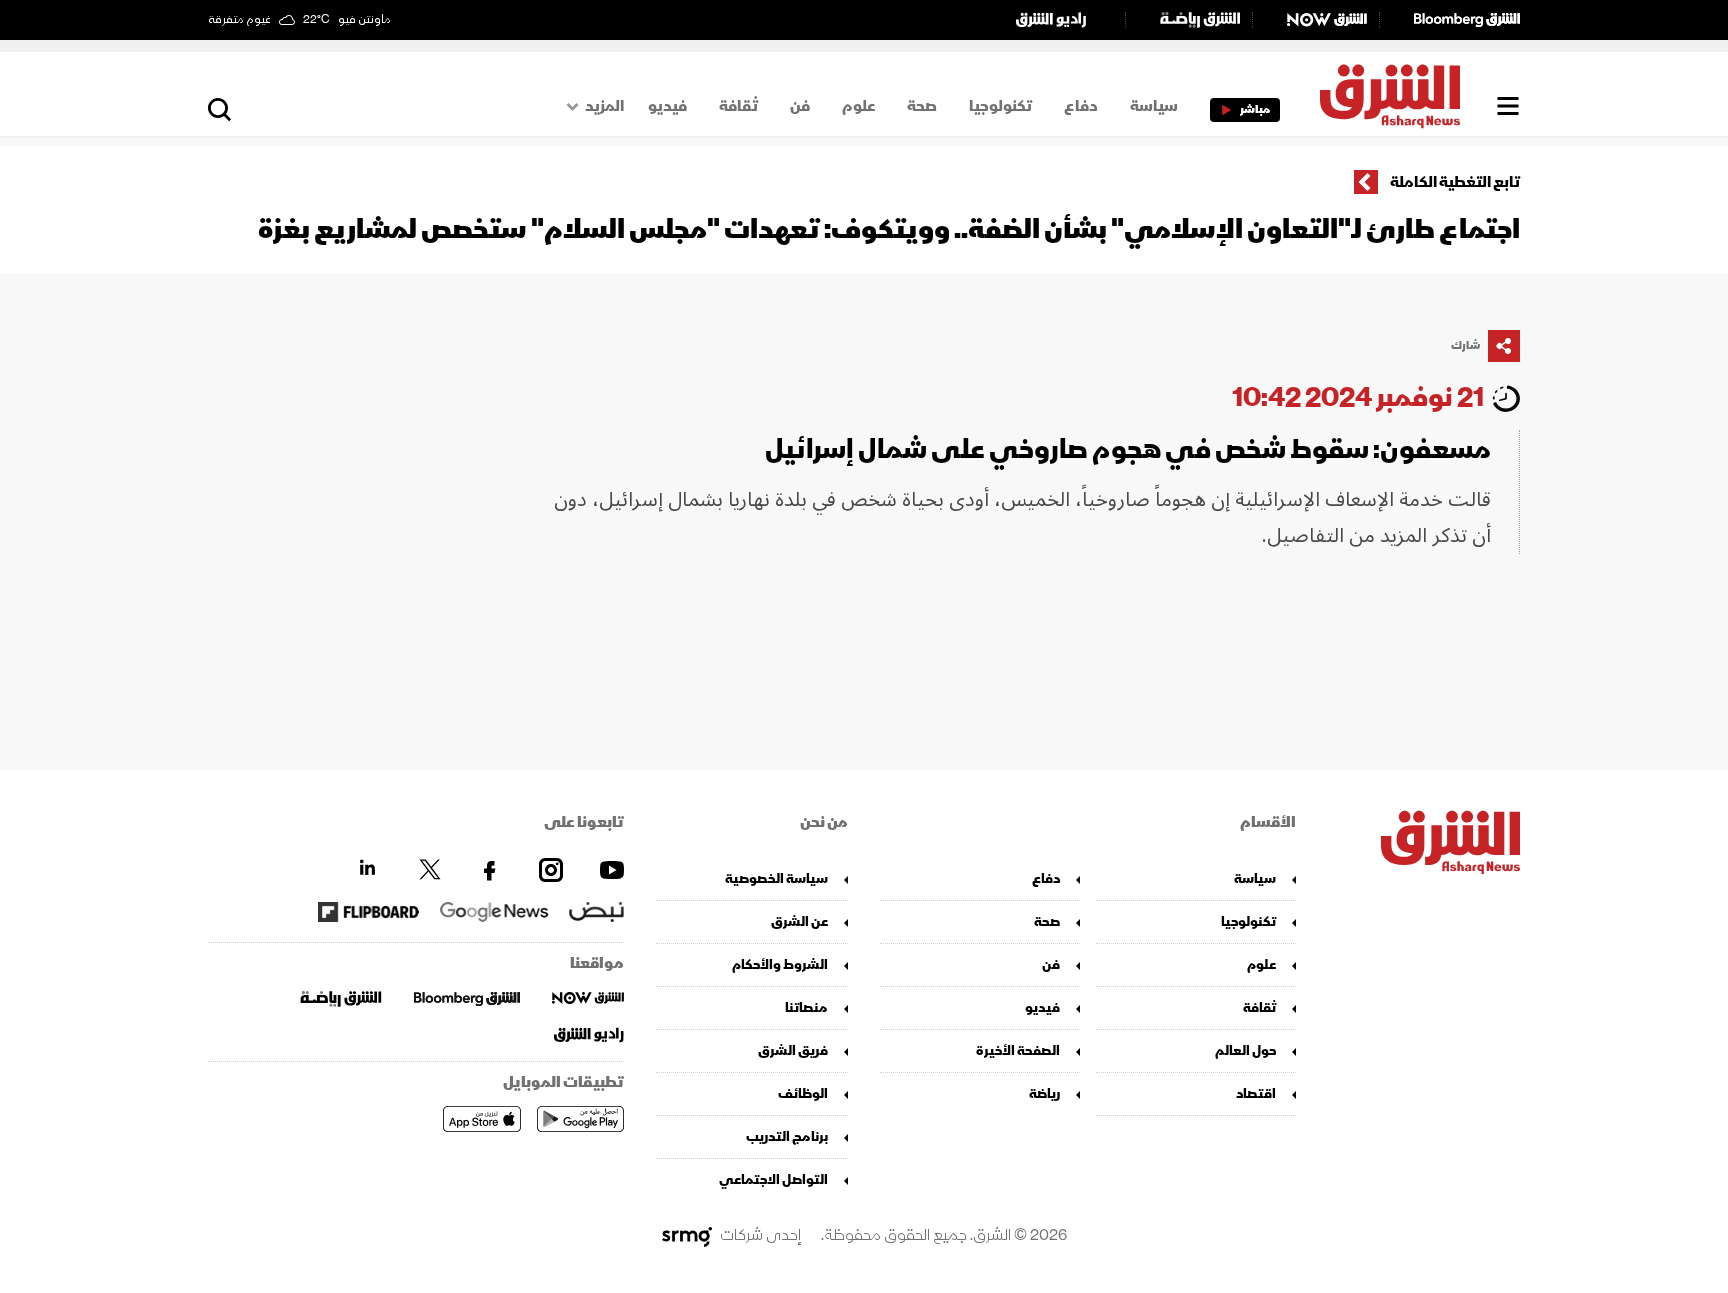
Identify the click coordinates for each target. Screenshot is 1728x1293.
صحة (922, 106)
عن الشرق (799, 921)
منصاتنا (806, 1007)
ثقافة (738, 106)
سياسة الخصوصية (776, 878)
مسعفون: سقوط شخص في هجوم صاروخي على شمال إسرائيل (1128, 449)
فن (800, 106)
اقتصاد (1256, 1093)
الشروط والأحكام (780, 964)
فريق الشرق (793, 1050)
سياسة (1154, 106)
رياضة (1044, 1093)
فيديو (667, 106)
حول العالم (1245, 1050)
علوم (858, 106)
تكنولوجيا (1000, 106)
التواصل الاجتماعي (773, 1179)
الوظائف (803, 1093)
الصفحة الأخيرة (1018, 1050)
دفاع (1081, 106)
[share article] (1504, 346)
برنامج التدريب (787, 1136)
